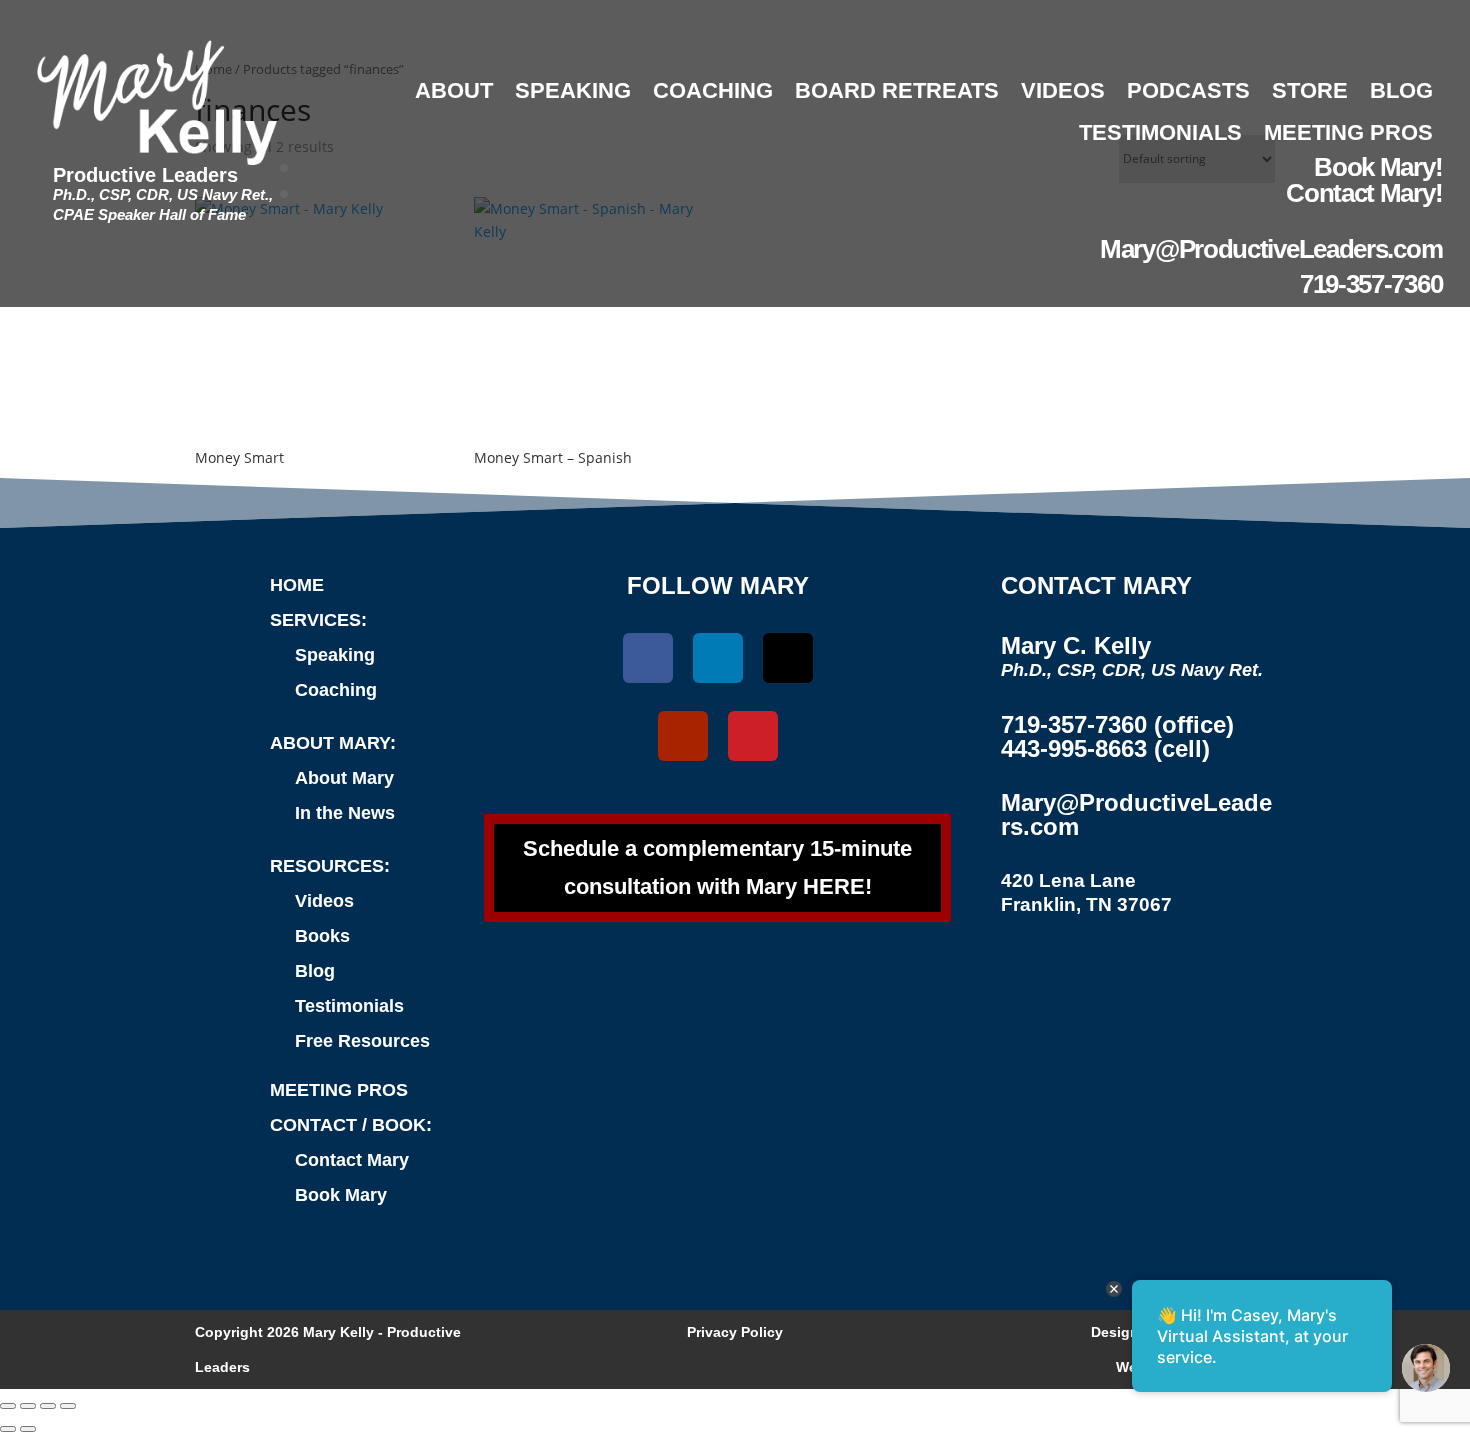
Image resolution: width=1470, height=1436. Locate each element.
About (454, 90)
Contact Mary (352, 1160)
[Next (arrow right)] (28, 1429)
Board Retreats (897, 90)
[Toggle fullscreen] (28, 1406)
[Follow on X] (788, 658)
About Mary (344, 778)
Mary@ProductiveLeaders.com (1271, 249)
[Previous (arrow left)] (8, 1429)
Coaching (713, 90)
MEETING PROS (339, 1090)
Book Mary (341, 1195)
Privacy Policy (735, 1332)
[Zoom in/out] (8, 1406)
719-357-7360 (1371, 284)
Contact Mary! (1364, 193)
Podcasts (1188, 90)
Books (322, 936)
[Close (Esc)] (68, 1406)
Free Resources (362, 1041)
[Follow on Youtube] (683, 736)
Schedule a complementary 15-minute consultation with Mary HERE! (717, 867)
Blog (1401, 90)
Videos (1063, 90)
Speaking (573, 90)
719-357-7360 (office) (1117, 724)
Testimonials (1160, 132)
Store (1310, 90)
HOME (297, 585)
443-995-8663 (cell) (1105, 748)
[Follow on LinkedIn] (718, 658)
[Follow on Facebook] (648, 658)
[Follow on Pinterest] (753, 736)
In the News (345, 813)
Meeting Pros (1348, 132)
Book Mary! (1378, 167)
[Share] (48, 1406)
